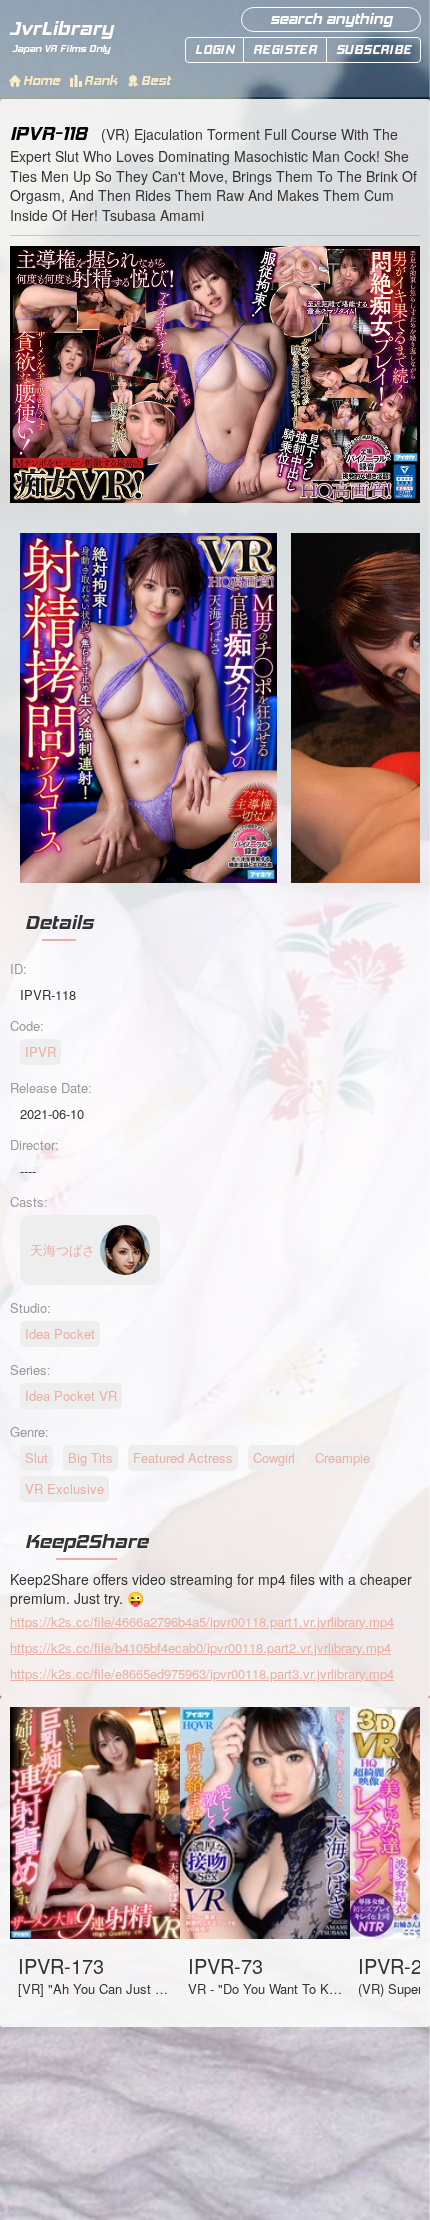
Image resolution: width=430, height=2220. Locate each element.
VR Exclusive (64, 1488)
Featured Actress (183, 1457)
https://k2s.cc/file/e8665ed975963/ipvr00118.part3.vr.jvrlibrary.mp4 (202, 1673)
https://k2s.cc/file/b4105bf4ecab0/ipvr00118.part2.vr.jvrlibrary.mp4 (200, 1647)
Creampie (342, 1457)
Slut (36, 1457)
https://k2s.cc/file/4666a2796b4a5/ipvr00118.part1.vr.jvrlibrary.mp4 (202, 1621)
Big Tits (90, 1457)
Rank (100, 80)
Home (41, 80)
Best (155, 80)
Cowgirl (274, 1457)
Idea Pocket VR (71, 1395)
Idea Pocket (60, 1333)
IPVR (40, 1051)
